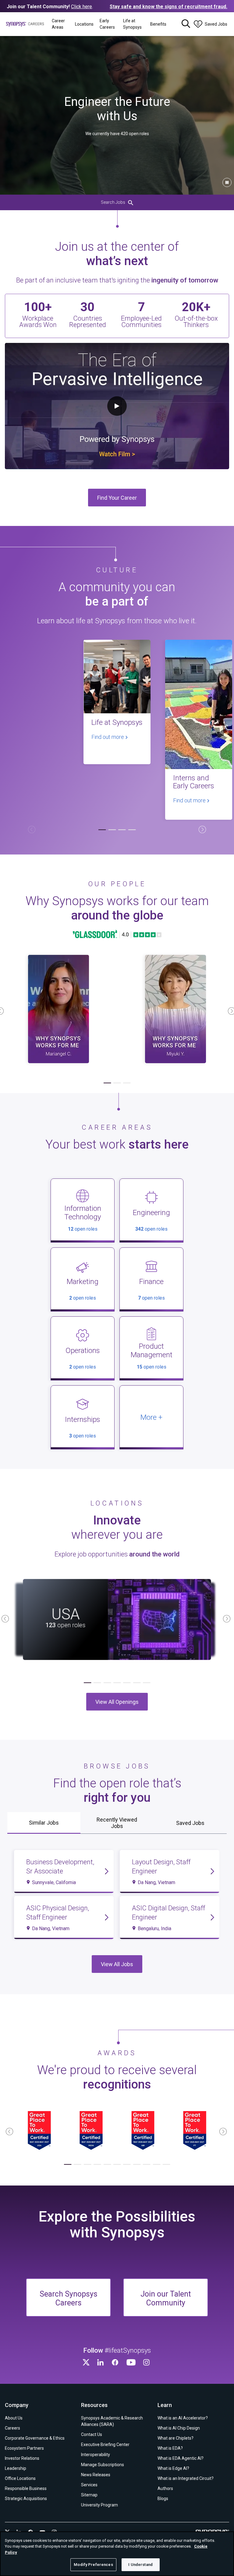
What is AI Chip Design (179, 2428)
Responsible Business (26, 2488)
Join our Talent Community (166, 2298)
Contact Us (92, 2434)
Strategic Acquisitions (26, 2499)
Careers (12, 2428)
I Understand (140, 2565)
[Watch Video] (58, 1009)
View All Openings (117, 1702)
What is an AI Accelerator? (183, 2418)
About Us (14, 2418)
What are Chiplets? (175, 2438)
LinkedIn (101, 2362)
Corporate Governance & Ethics (35, 2438)
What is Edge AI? (173, 2468)
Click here (82, 7)
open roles (83, 1229)
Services (89, 2485)
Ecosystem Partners (24, 2448)
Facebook (116, 2362)
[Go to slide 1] (102, 830)
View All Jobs (117, 1964)
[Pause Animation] (227, 182)
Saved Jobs (190, 1823)
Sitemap (89, 2495)
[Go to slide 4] (132, 830)
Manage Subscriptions (103, 2465)
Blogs (163, 2499)
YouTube (132, 2362)
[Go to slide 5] (127, 1683)
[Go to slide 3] (122, 830)
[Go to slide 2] (112, 830)
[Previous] (32, 829)
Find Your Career (117, 498)
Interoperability (96, 2455)
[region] (117, 2554)
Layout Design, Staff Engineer (161, 1867)
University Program (99, 2505)
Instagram (147, 2362)
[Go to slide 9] (147, 2165)
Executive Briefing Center (105, 2445)
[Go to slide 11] (166, 2165)
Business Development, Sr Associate (60, 1867)
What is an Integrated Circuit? (186, 2478)
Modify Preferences (93, 2565)
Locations (84, 24)
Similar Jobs (44, 1823)
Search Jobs (113, 202)
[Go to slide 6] (137, 1683)
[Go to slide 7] (147, 1683)
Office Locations (20, 2478)
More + (151, 1417)
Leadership (16, 2468)
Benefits (158, 24)
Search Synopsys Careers (69, 2298)
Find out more (108, 737)
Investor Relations (22, 2458)
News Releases (96, 2475)
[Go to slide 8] (137, 2165)
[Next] (202, 829)
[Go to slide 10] (156, 2165)
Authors (165, 2488)
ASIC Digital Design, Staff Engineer (168, 1913)
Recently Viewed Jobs (117, 1823)
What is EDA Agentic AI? (181, 2458)
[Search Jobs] (186, 24)
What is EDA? (170, 2448)
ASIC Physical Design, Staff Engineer (58, 1913)
